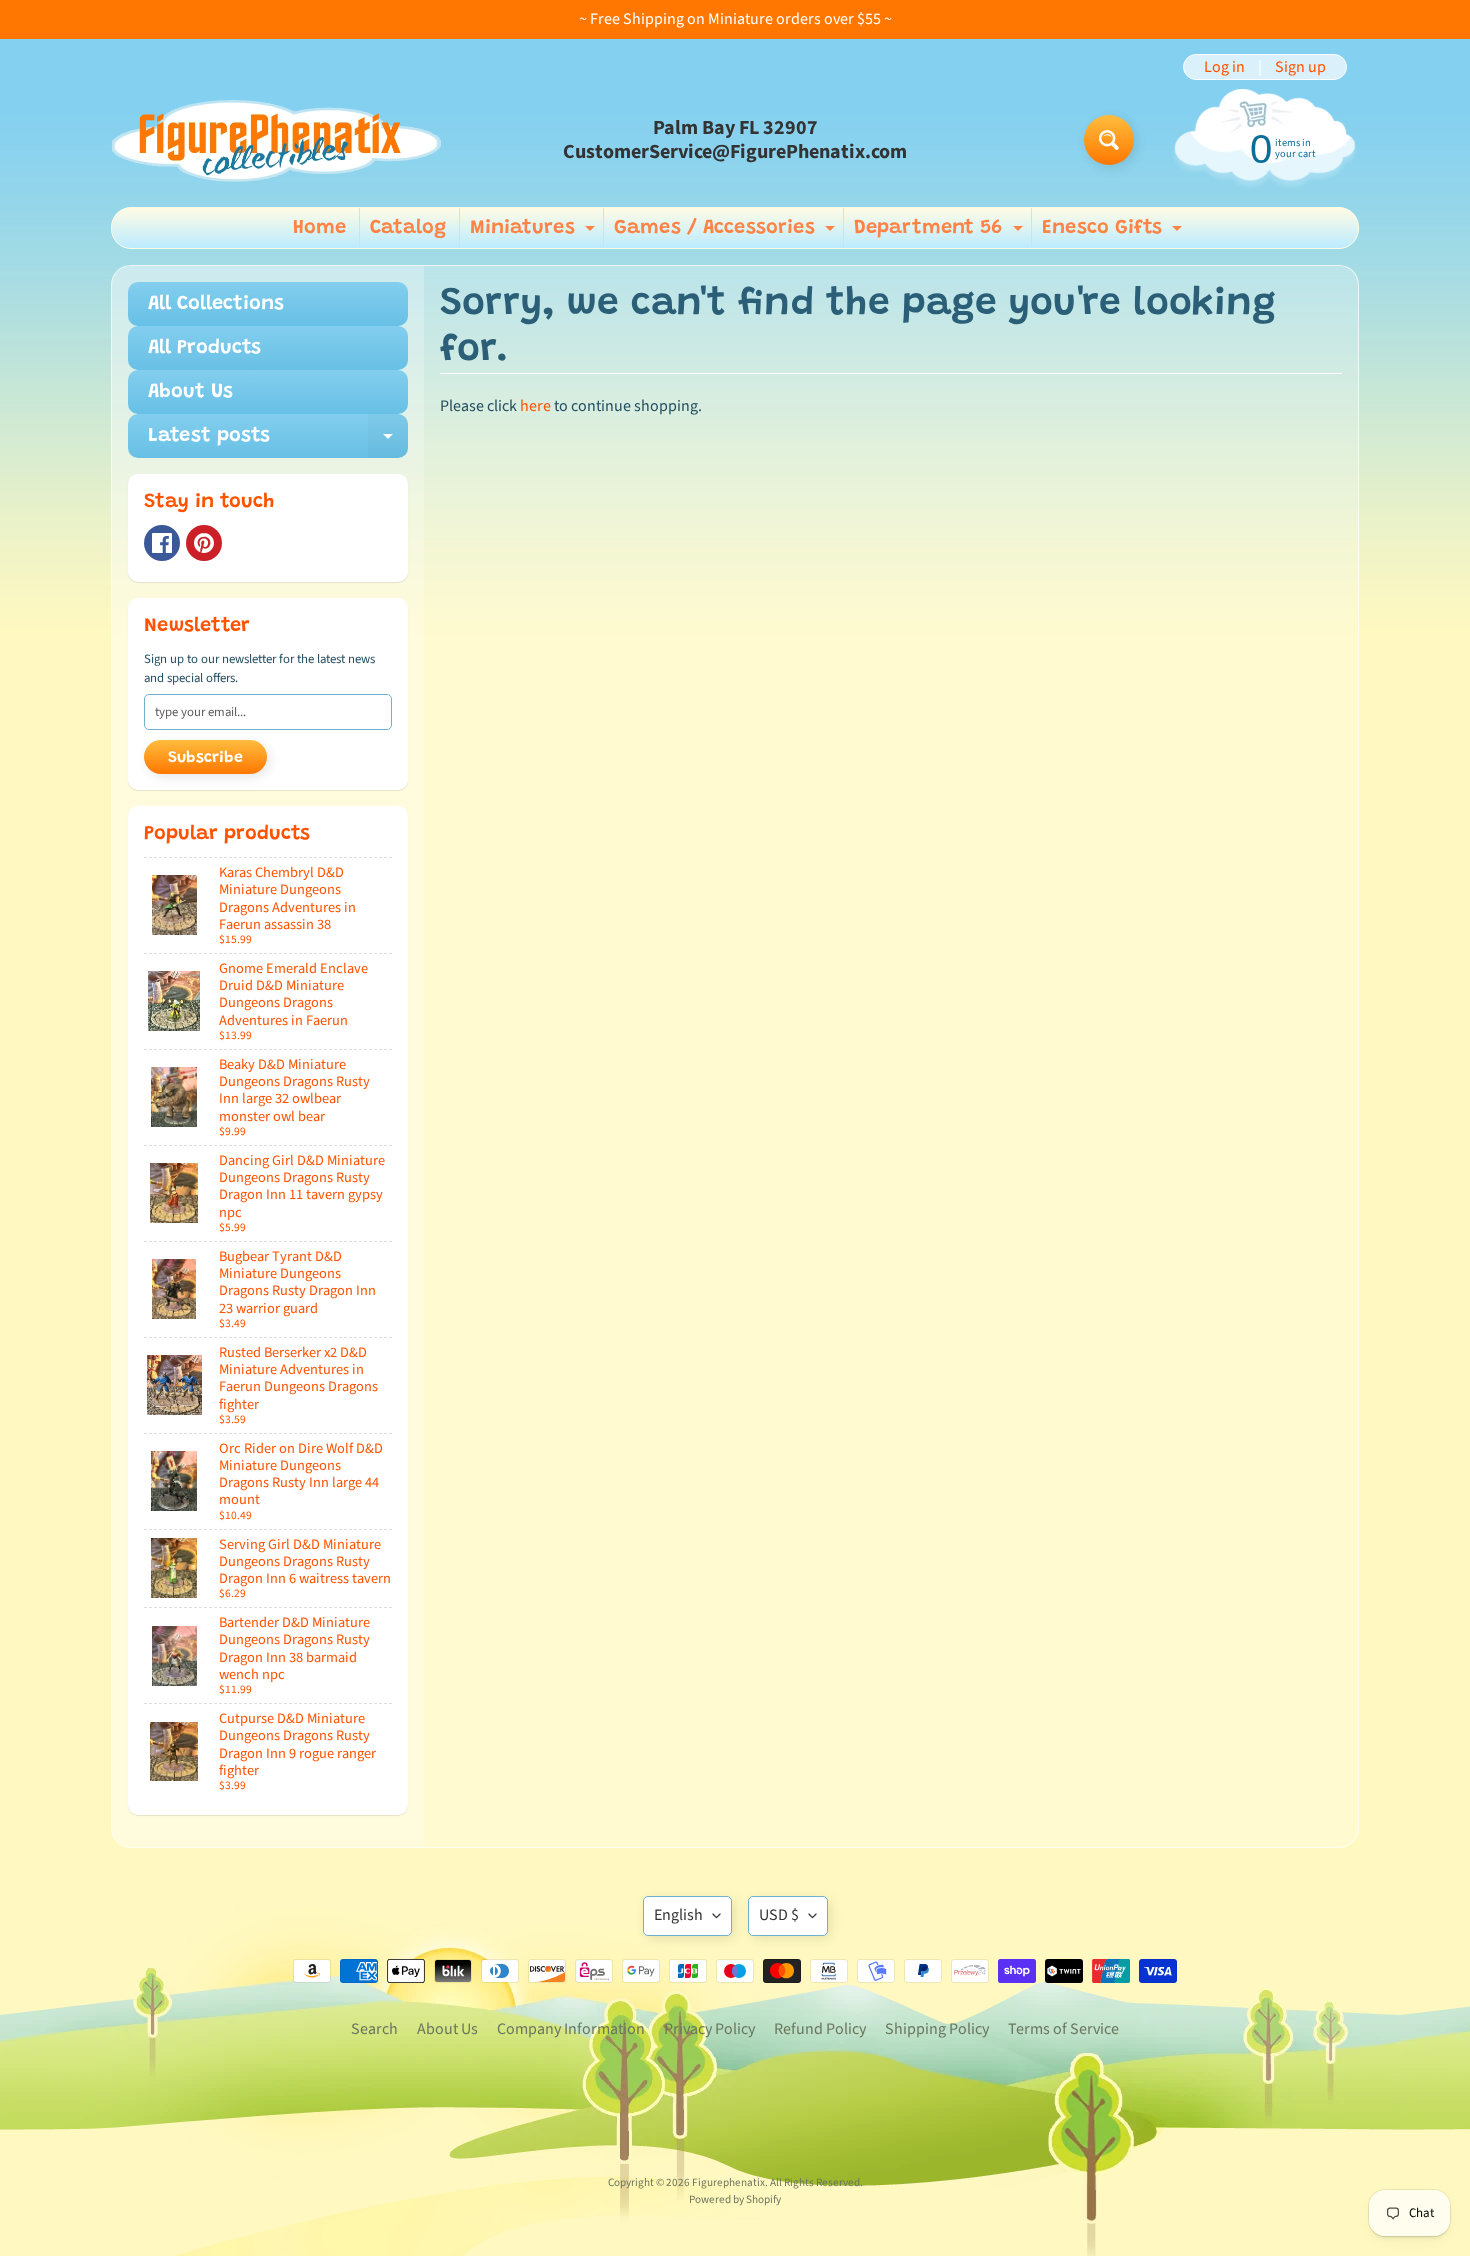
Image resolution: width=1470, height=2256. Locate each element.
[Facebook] (162, 543)
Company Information (571, 2029)
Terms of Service (1063, 2029)
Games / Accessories (727, 233)
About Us (190, 392)
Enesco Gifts (1114, 233)
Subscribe (205, 758)
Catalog (408, 228)
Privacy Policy (709, 2029)
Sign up (1300, 67)
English (678, 1915)
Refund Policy (820, 2029)
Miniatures (535, 233)
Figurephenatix (728, 2182)
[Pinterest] (204, 543)
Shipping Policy (937, 2029)
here (535, 406)
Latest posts (278, 442)
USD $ (779, 1915)
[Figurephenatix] (276, 140)
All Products (204, 348)
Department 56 (941, 233)
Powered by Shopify (735, 2199)
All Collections (216, 304)
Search (374, 2029)
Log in (1224, 67)
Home (319, 228)
